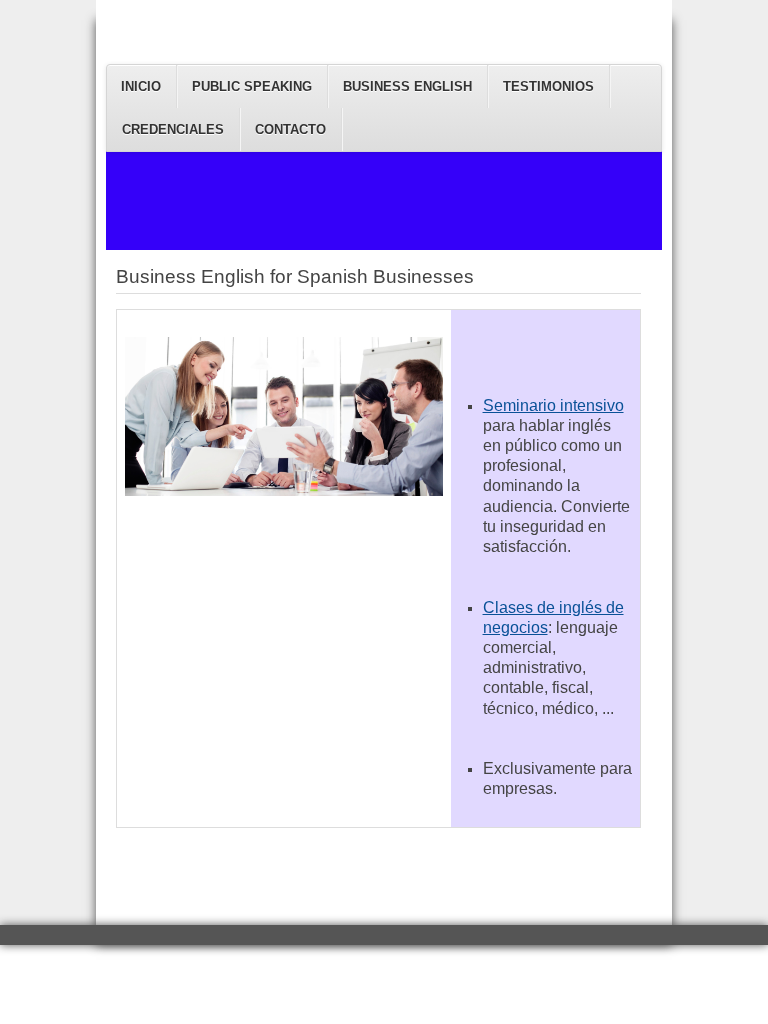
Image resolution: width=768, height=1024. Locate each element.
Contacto (290, 129)
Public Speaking (252, 86)
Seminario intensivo (553, 405)
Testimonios (548, 86)
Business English (407, 86)
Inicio (141, 86)
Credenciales (173, 129)
